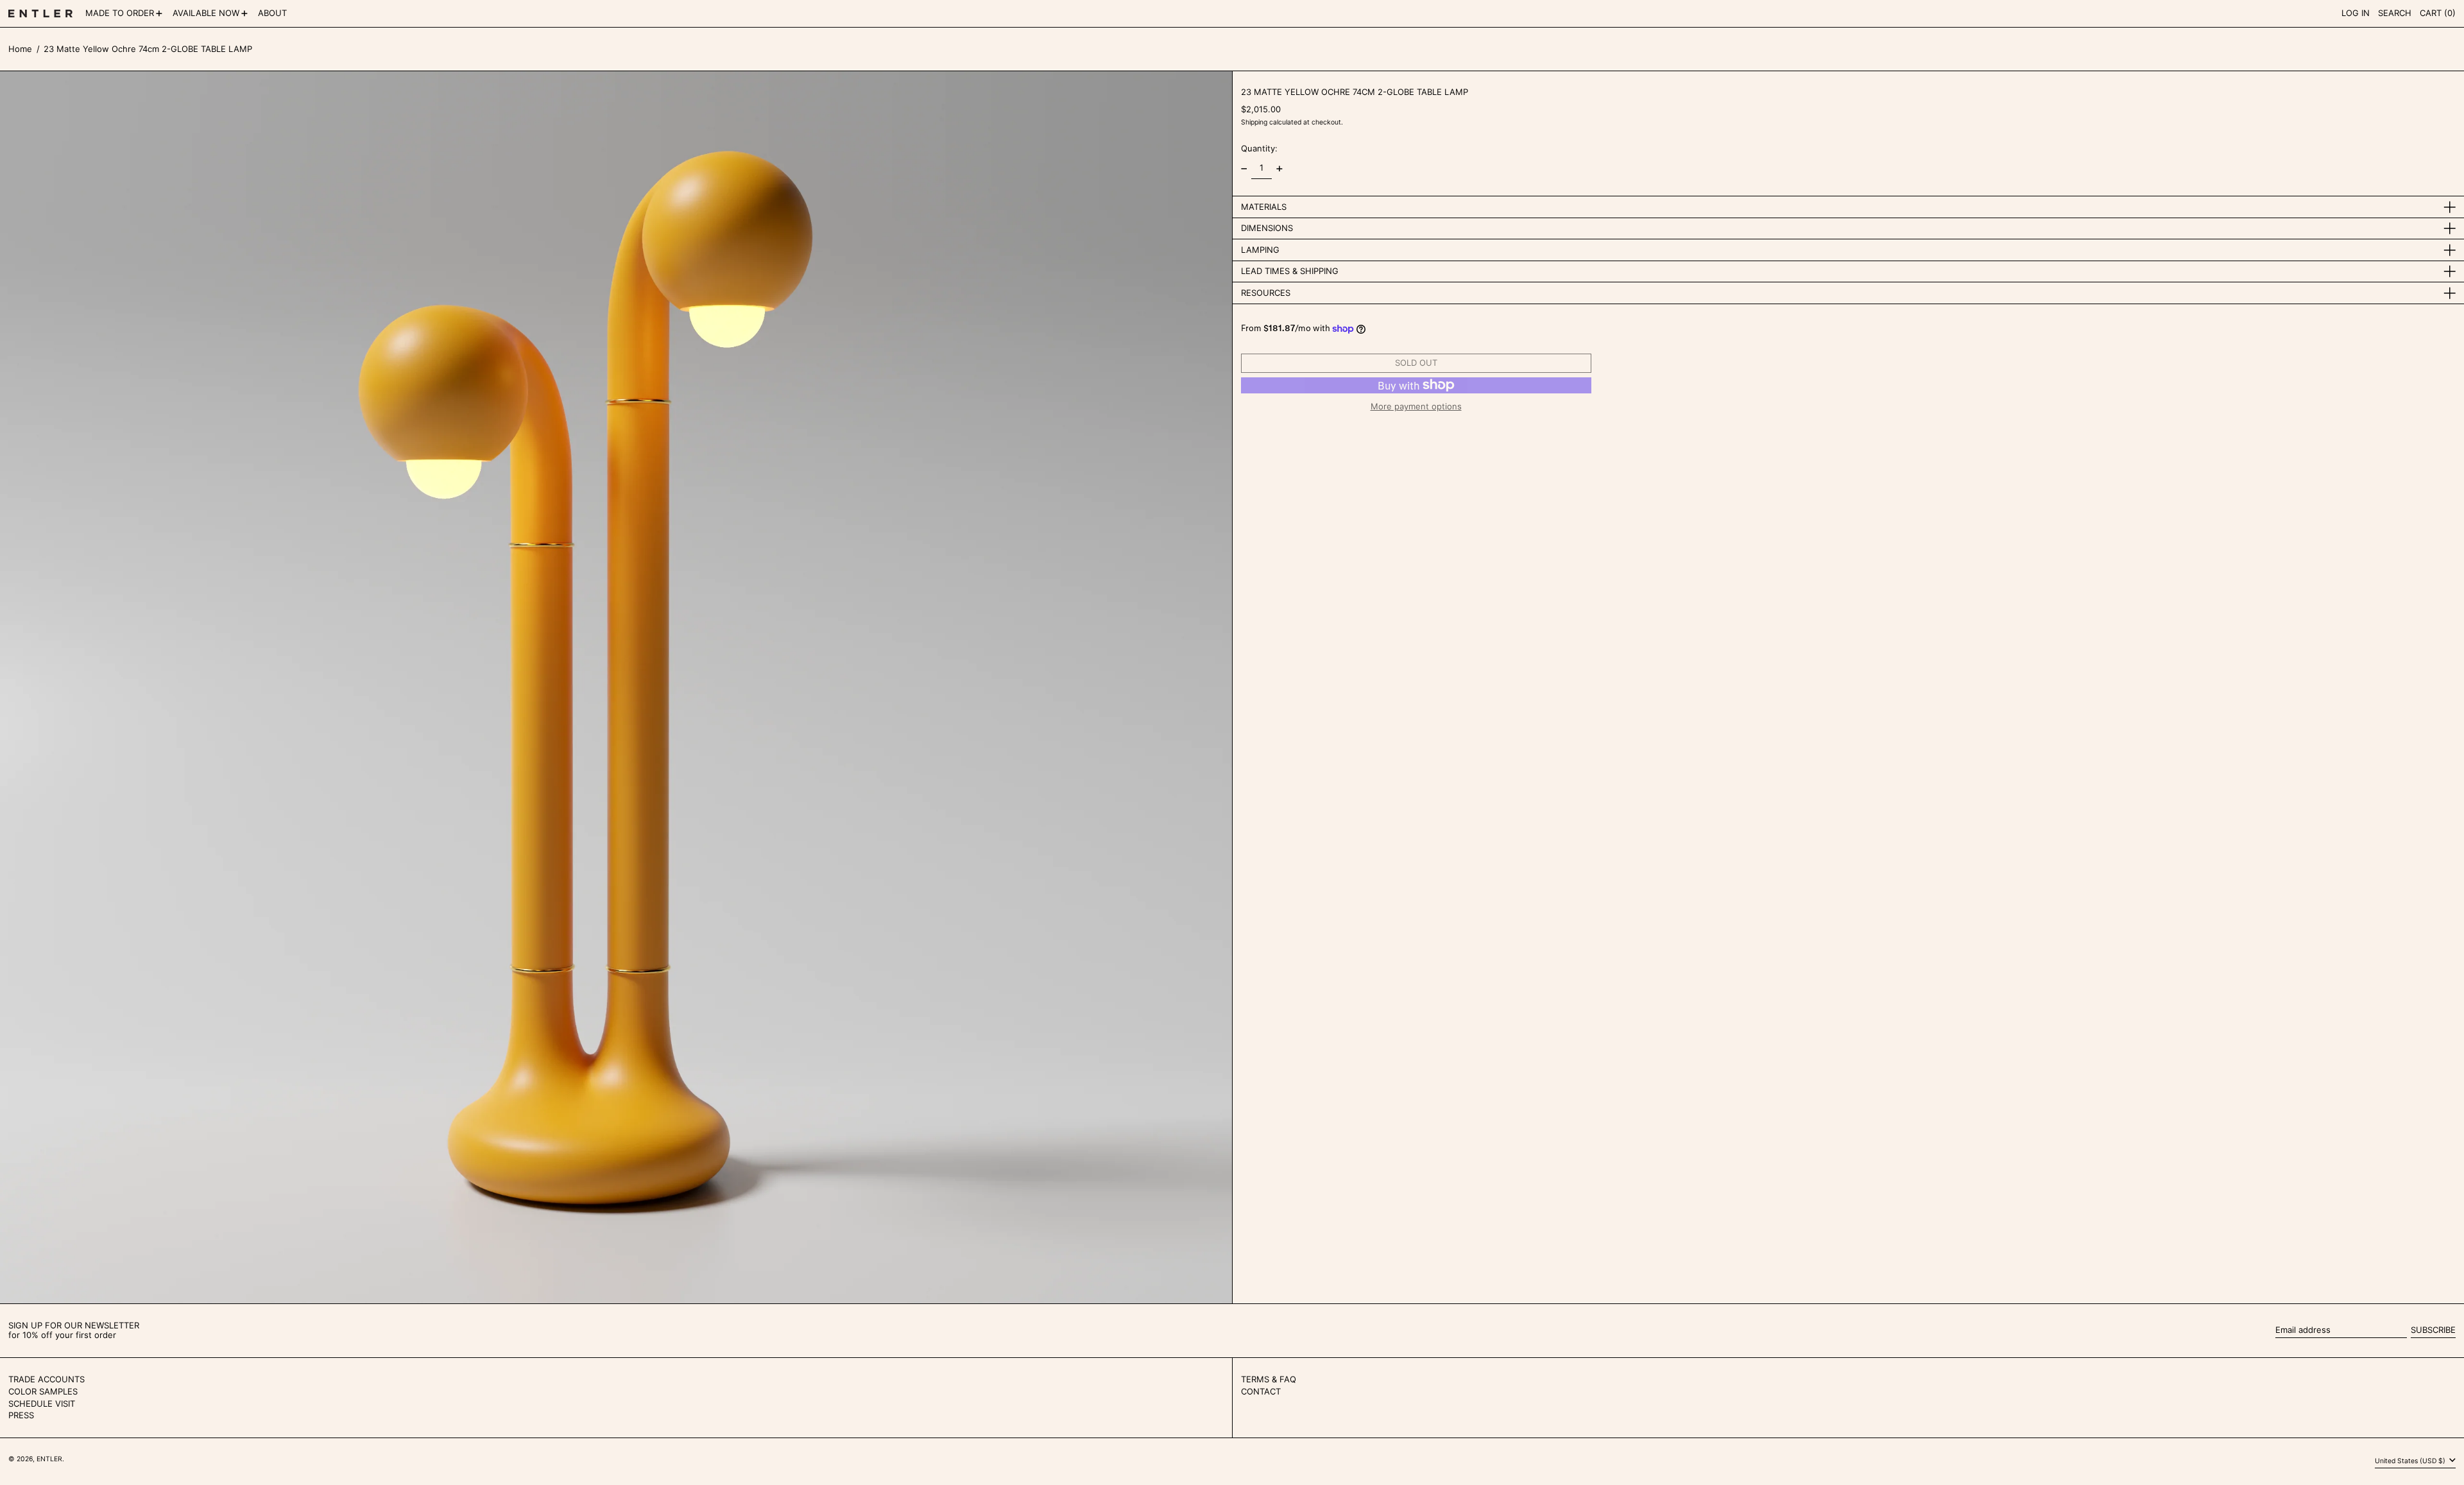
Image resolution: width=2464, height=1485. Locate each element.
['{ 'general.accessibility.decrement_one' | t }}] (1244, 168)
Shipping (1254, 122)
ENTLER (49, 1459)
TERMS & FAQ (1269, 1379)
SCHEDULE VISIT (42, 1403)
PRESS (21, 1415)
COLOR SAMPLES (43, 1391)
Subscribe (2433, 1330)
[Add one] (1279, 168)
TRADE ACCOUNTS (47, 1379)
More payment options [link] (1416, 407)
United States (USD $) (2411, 1461)
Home (20, 49)
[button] (2395, 13)
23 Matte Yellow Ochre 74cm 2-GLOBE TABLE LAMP (148, 49)
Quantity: (1259, 148)
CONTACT (1261, 1391)
